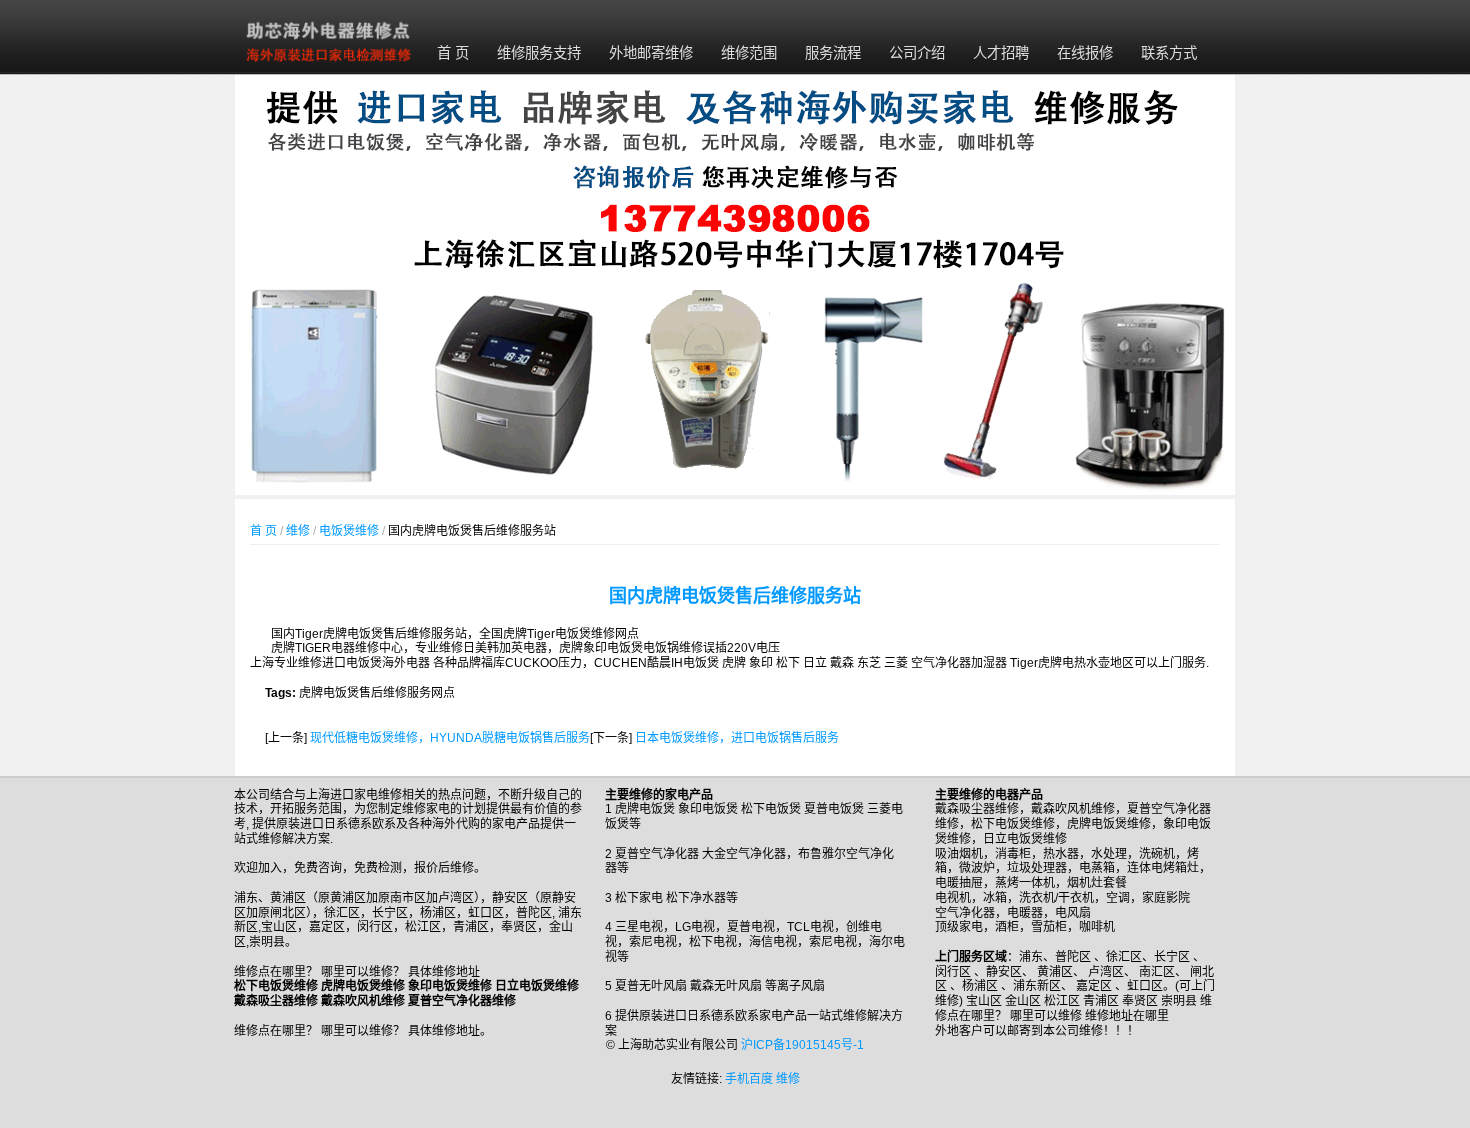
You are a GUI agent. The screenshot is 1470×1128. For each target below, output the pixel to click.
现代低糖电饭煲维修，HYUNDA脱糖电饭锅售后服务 (450, 738)
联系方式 (1169, 53)
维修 (298, 531)
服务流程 (833, 53)
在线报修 (1085, 53)
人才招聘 (1001, 53)
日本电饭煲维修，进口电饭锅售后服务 (737, 738)
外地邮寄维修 (651, 53)
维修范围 (749, 53)
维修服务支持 (539, 53)
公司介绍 (917, 53)
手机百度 (749, 1079)
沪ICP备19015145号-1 (802, 1045)
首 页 (453, 53)
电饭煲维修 (349, 531)
